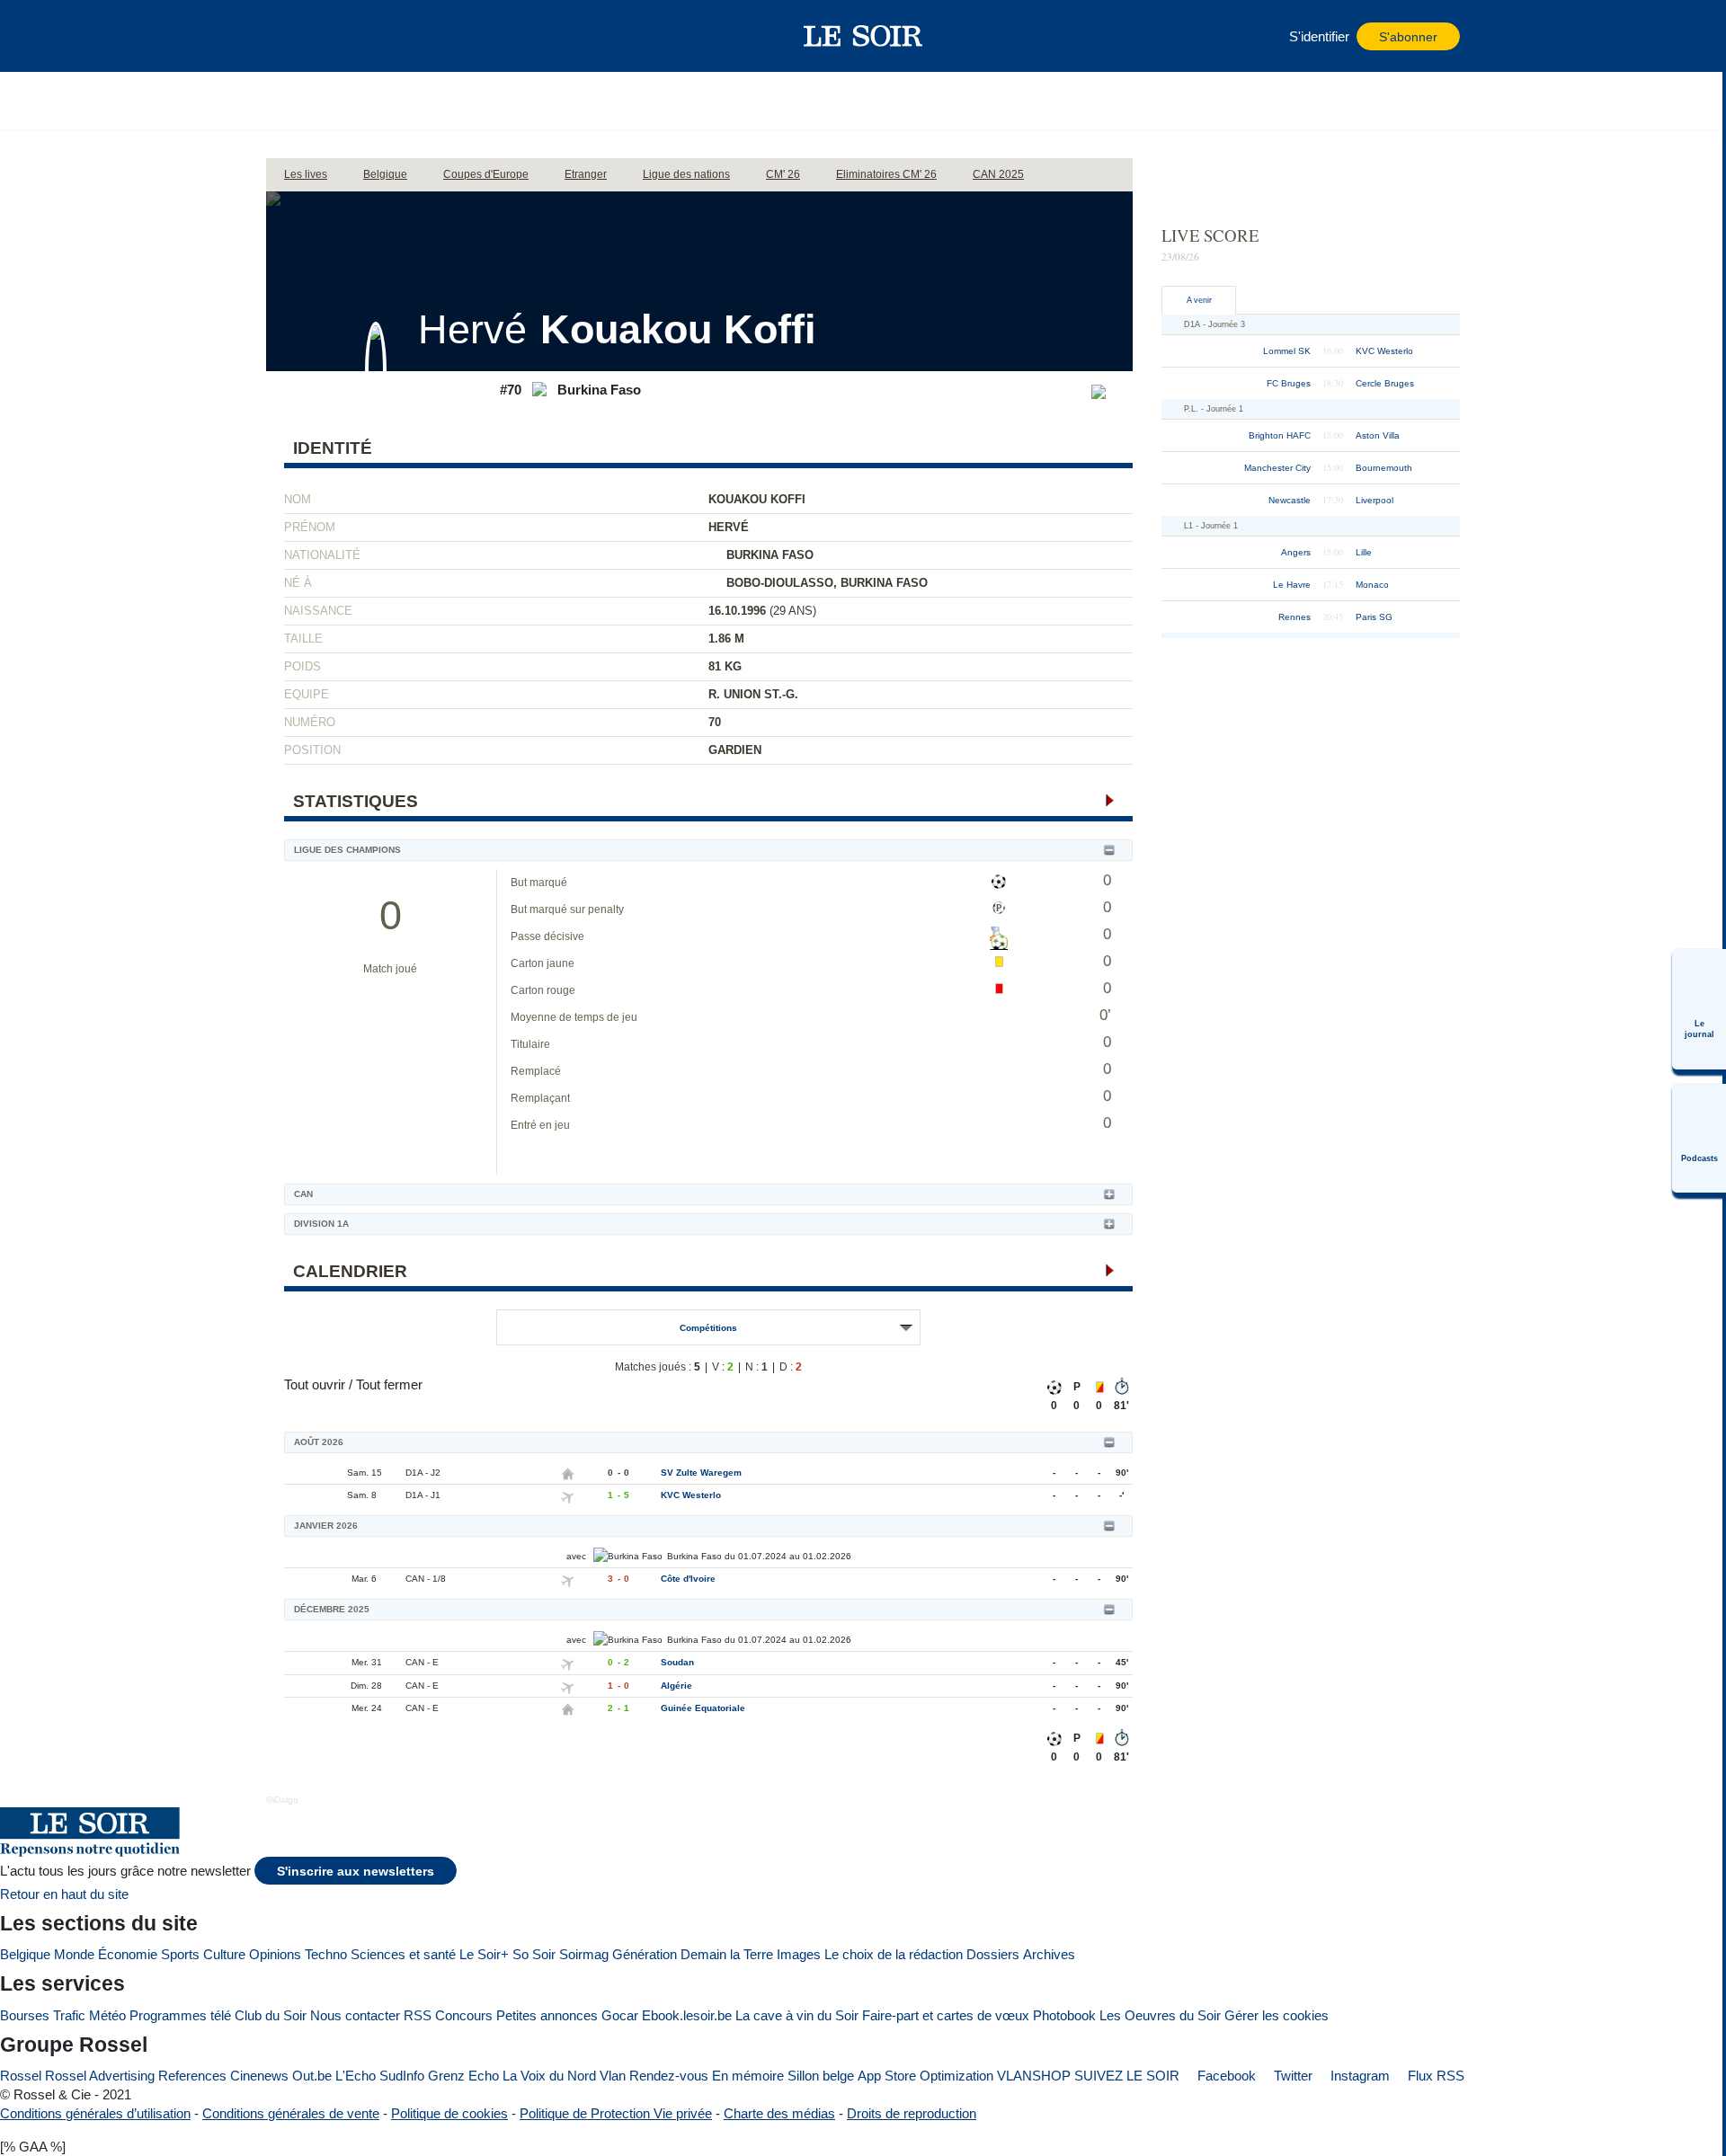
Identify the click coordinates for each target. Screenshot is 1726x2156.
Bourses (25, 2015)
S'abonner (1408, 37)
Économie (128, 1954)
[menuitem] (1699, 1009)
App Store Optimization (925, 2076)
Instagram (1358, 2076)
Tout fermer (389, 1384)
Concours (464, 2015)
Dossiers (993, 1954)
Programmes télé (180, 2015)
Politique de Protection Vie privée (616, 2113)
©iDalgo (282, 1800)
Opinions (275, 1954)
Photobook (1064, 2015)
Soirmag (584, 1954)
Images (799, 1954)
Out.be (312, 2076)
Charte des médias (779, 2113)
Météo (107, 2015)
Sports (180, 1954)
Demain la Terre (727, 1954)
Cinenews (259, 2076)
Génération (645, 1954)
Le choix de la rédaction (894, 1954)
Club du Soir (271, 2015)
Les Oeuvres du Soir (1160, 2015)
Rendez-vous (669, 2076)
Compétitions (708, 1328)
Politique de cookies (449, 2113)
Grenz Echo (463, 2076)
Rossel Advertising (100, 2076)
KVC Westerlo (691, 1495)
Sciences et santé (403, 1954)
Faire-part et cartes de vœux (946, 2015)
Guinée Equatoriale (703, 1708)
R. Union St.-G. (753, 694)
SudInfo (402, 2076)
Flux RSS (1434, 2076)
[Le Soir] (863, 36)
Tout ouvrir (315, 1384)
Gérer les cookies (1277, 2015)
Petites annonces (547, 2015)
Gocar (620, 2015)
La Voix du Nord (549, 2076)
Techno (326, 1954)
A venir (1199, 300)
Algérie (676, 1686)
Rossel (21, 2076)
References (192, 2076)
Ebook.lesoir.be (687, 2015)
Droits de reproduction (912, 2113)
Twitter (1291, 2076)
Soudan (677, 1662)
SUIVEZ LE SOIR (1127, 2076)
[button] (289, 36)
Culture (224, 1954)
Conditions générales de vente (291, 2113)
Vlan (613, 2076)
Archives (1049, 1954)
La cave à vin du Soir (797, 2015)
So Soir (534, 1954)
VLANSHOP (1034, 2076)
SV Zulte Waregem (701, 1473)
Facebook (1225, 2076)
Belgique (25, 1954)
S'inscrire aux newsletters (356, 1872)
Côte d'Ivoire (688, 1579)
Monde (74, 1954)
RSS (418, 2015)
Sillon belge (821, 2076)
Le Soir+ (484, 1954)
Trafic (69, 2015)
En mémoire (748, 2076)
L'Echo (356, 2076)
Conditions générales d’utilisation (95, 2113)
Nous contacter (355, 2015)
